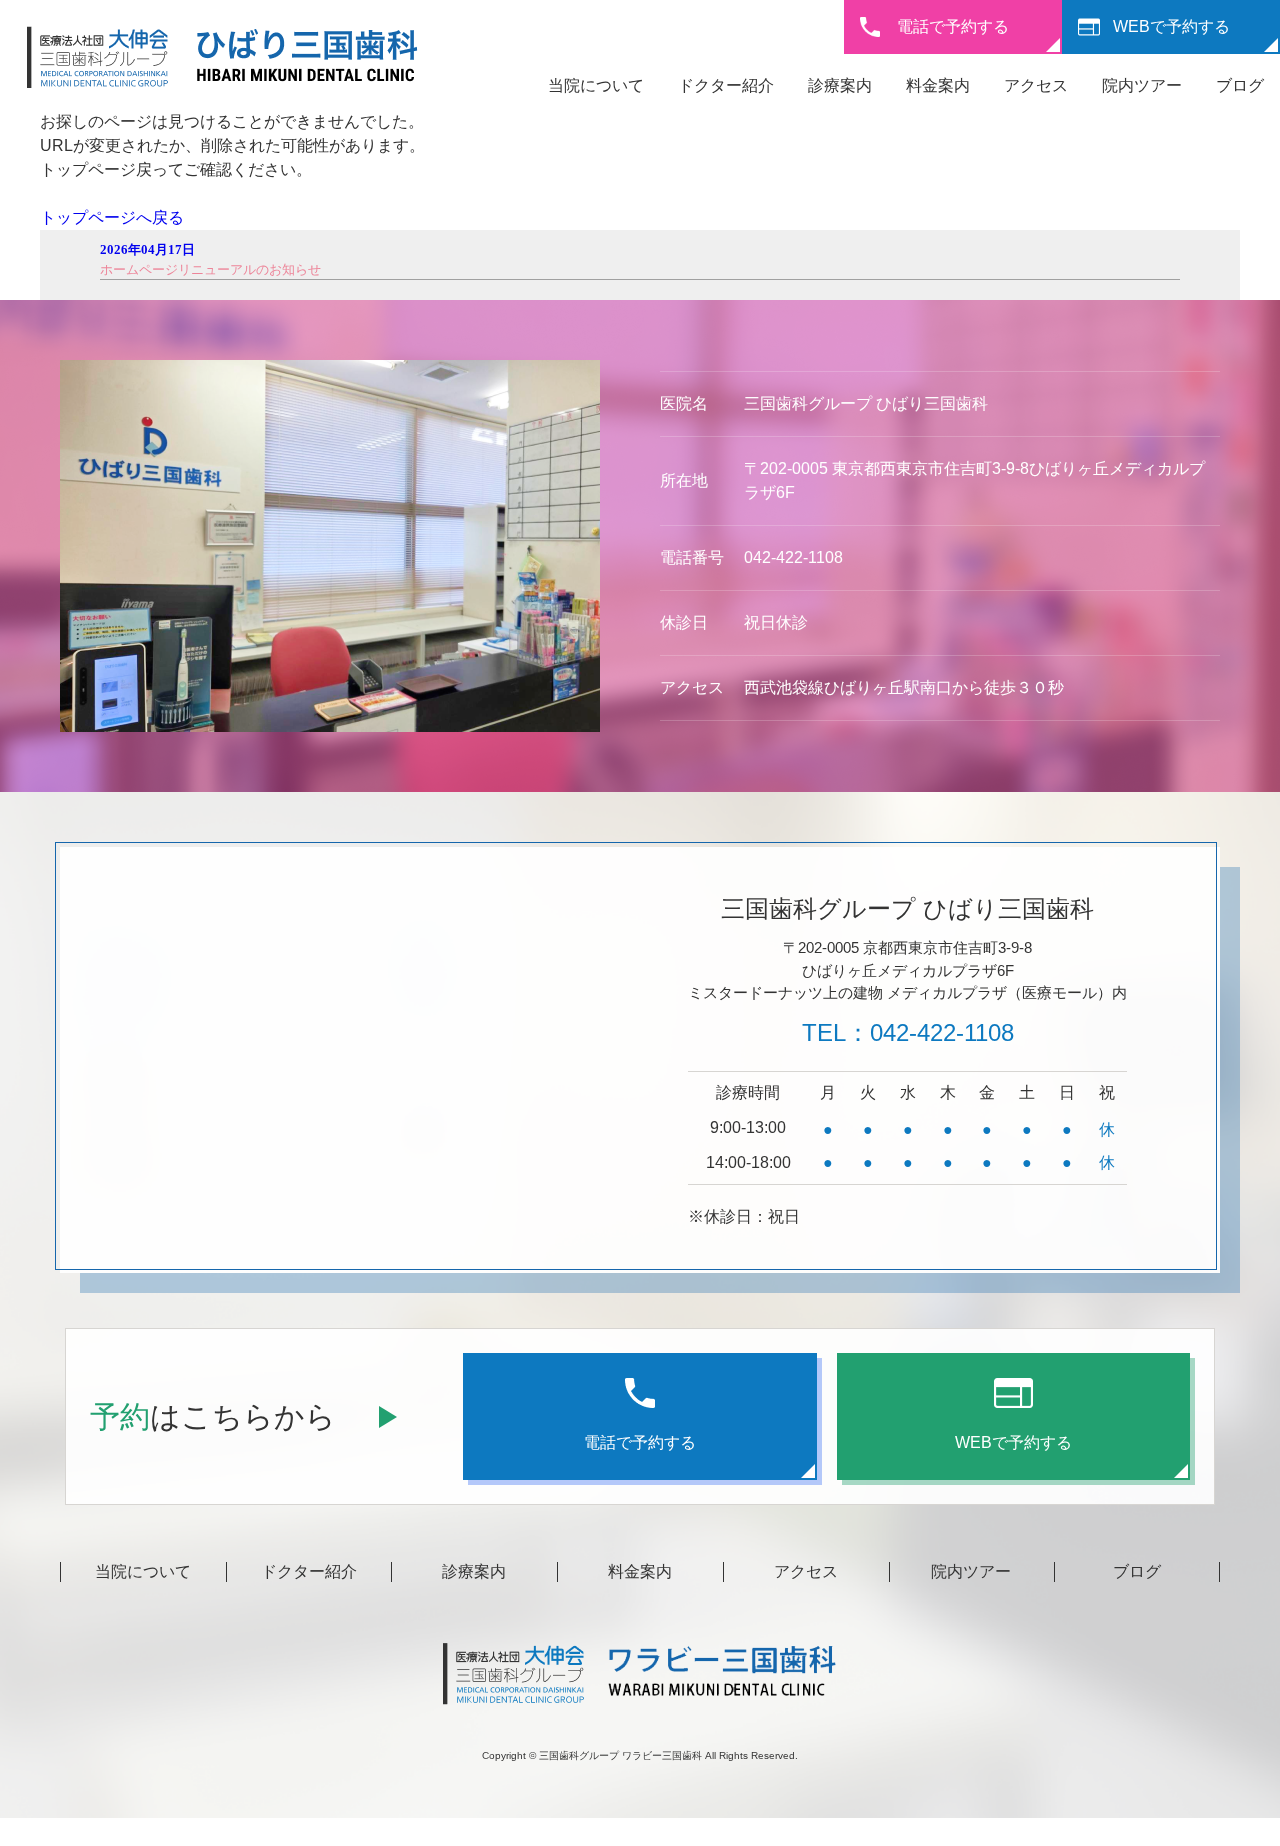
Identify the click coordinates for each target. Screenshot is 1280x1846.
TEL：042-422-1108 (908, 1032)
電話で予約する (953, 26)
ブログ (1240, 85)
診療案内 (840, 85)
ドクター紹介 (726, 85)
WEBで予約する (1171, 26)
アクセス (1036, 85)
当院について (596, 85)
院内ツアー (1142, 85)
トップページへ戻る (112, 217)
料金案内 (938, 85)
